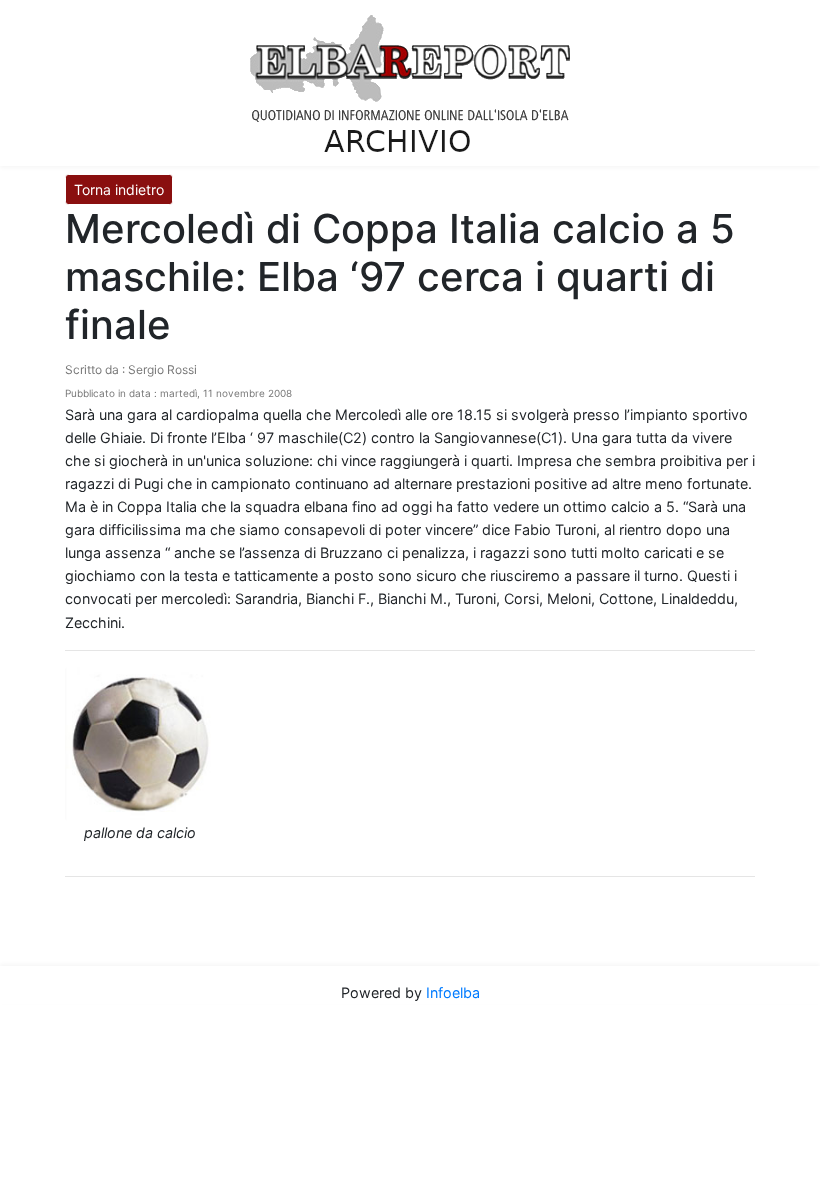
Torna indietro (119, 189)
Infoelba (453, 992)
